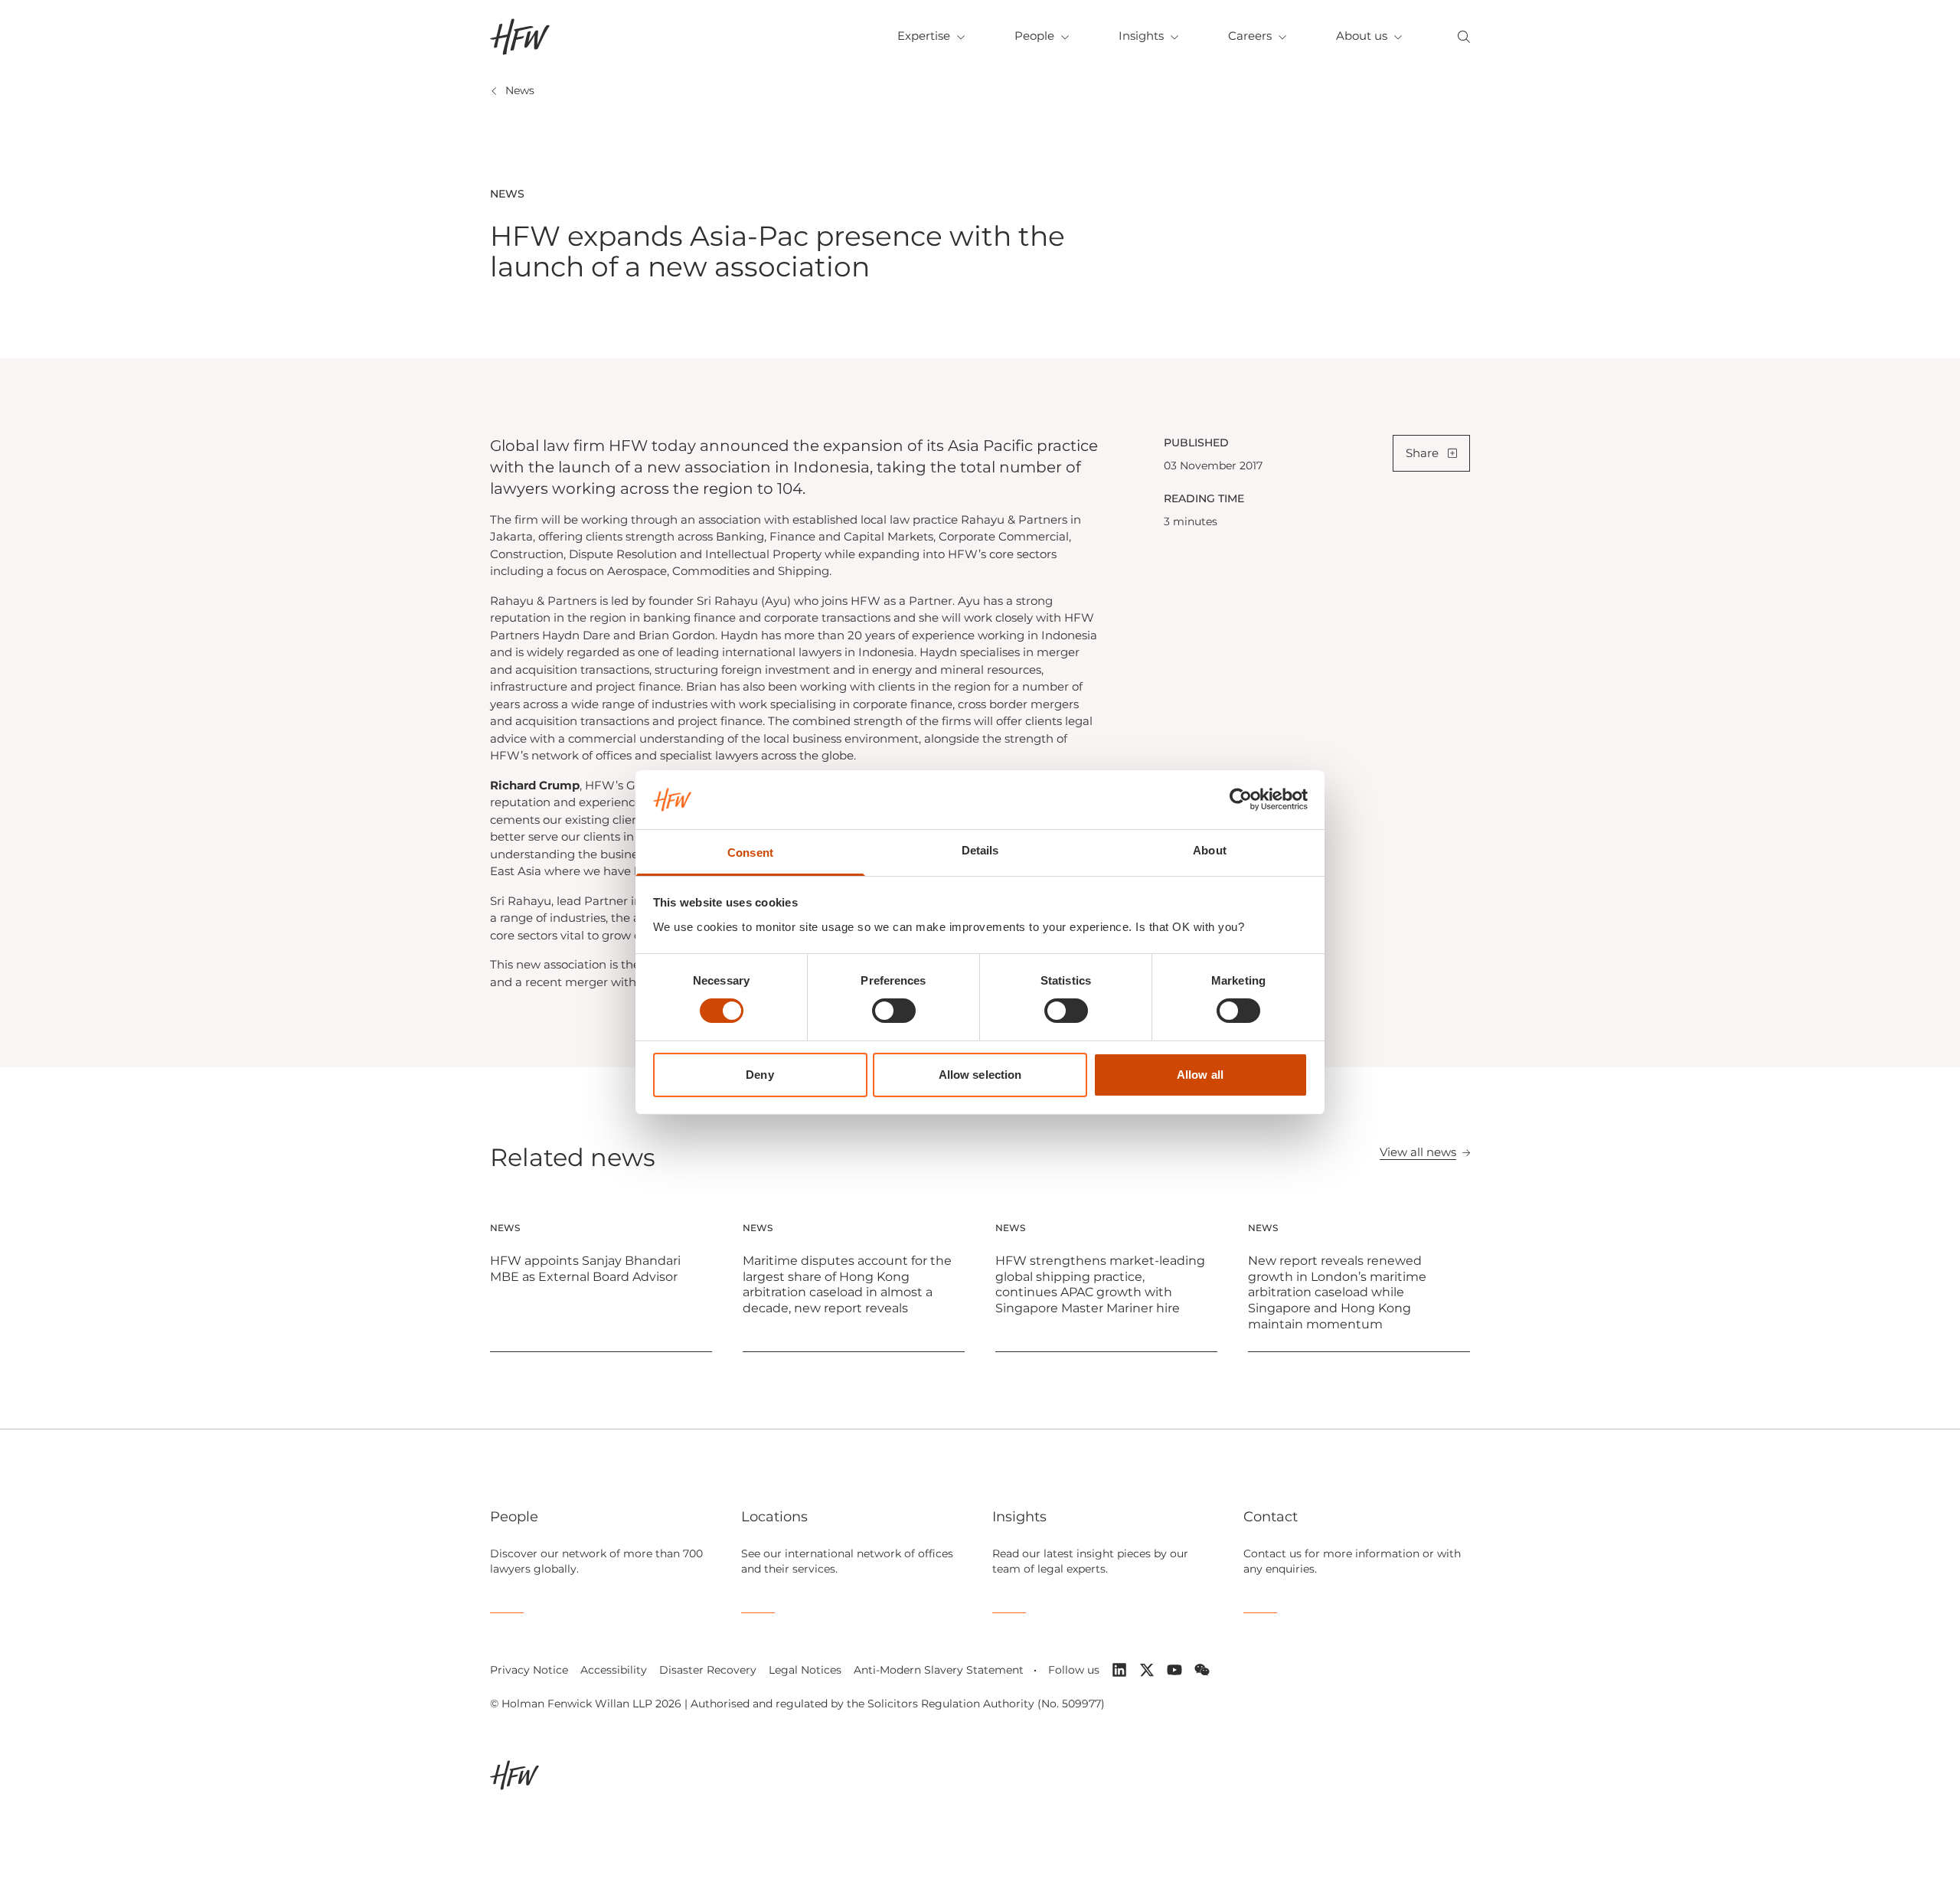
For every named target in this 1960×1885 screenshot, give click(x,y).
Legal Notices (805, 1670)
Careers (1250, 36)
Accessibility (614, 1670)
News (520, 90)
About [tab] (1210, 850)
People (1034, 36)
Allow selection (980, 1075)
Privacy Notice (529, 1670)
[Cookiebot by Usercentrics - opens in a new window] (1241, 799)
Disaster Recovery (708, 1670)
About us (1362, 36)
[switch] (894, 1011)
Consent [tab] (750, 853)
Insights (1141, 36)
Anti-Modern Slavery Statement (939, 1670)
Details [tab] (980, 850)
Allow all (1200, 1075)
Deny (759, 1075)
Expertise (924, 36)
